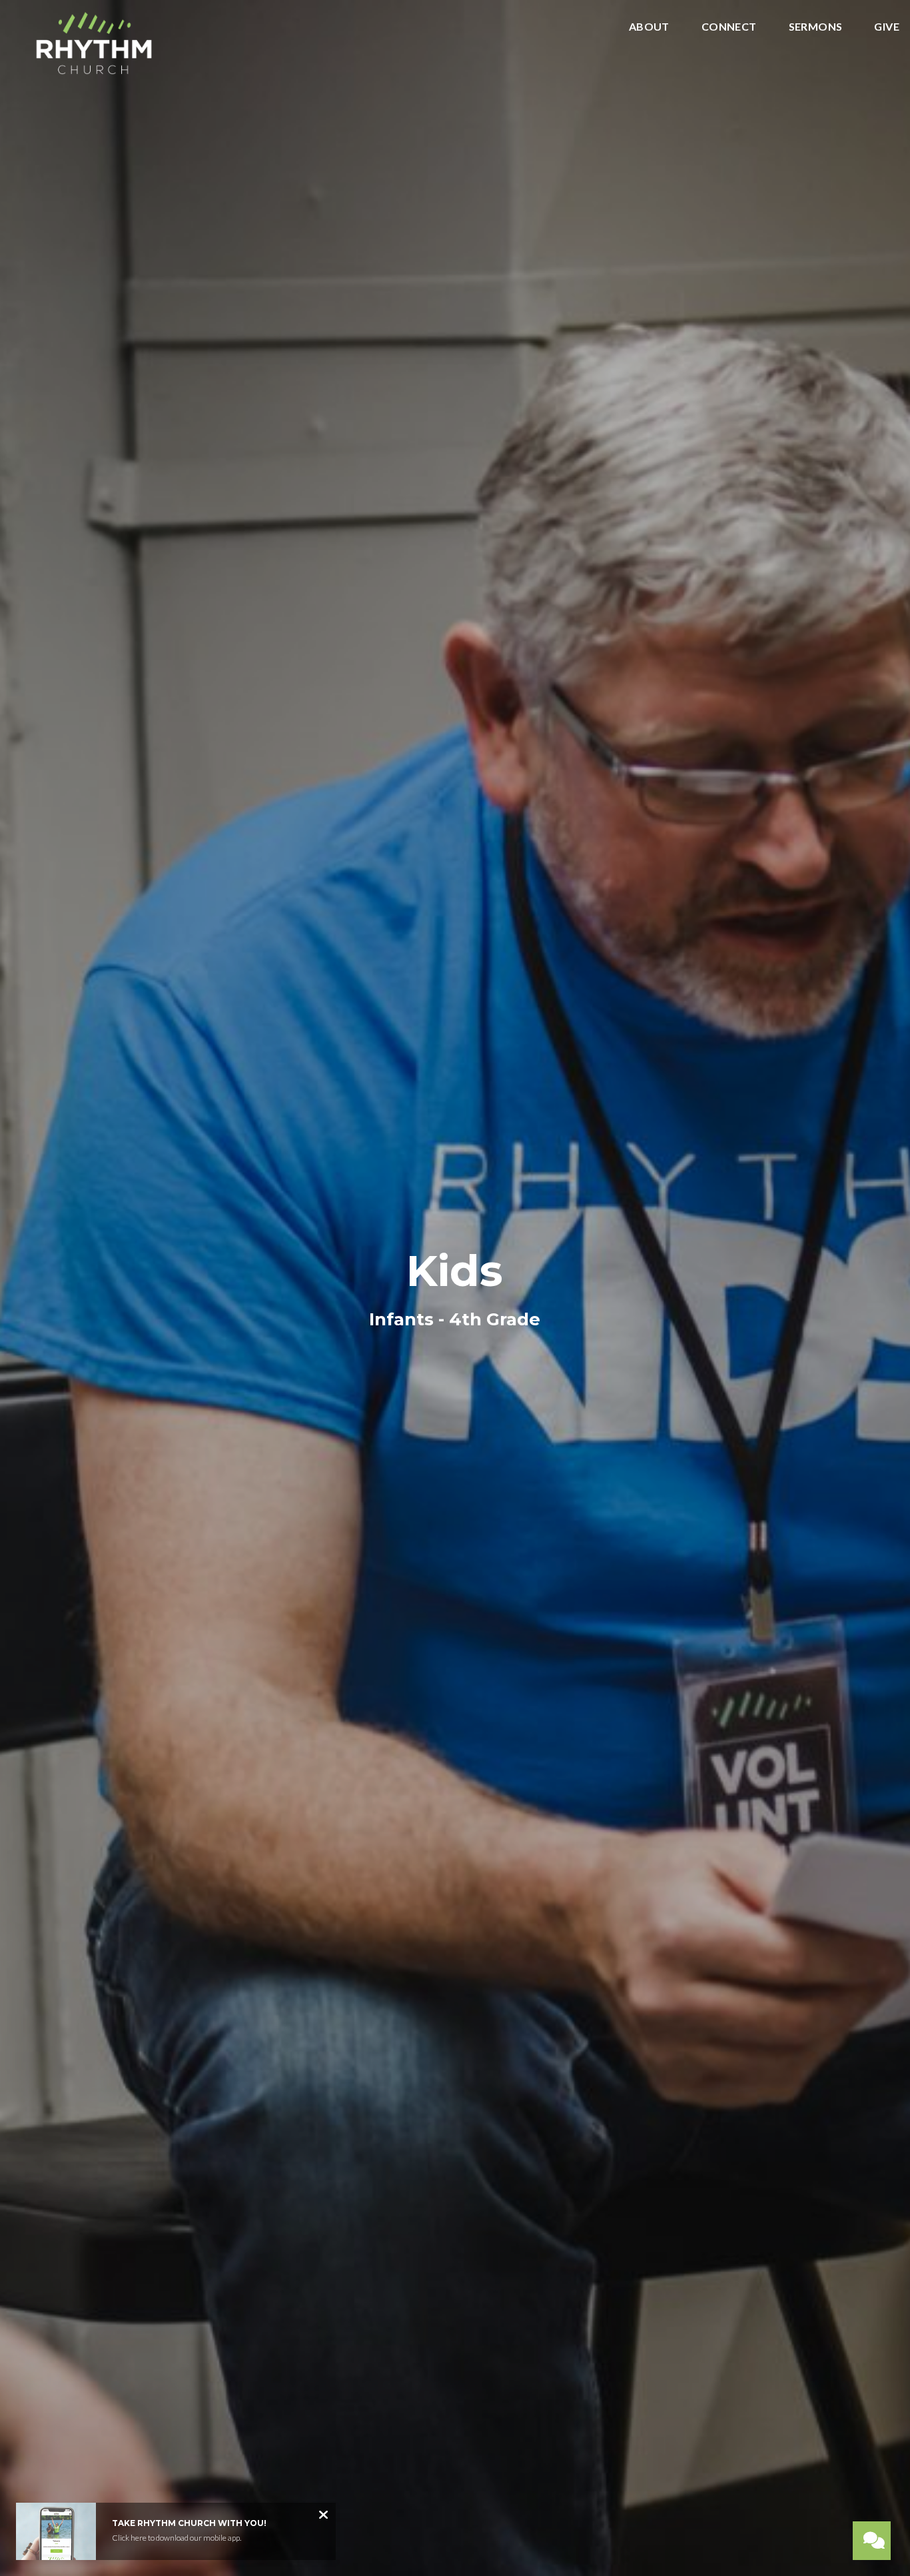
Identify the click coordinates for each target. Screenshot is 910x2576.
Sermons (816, 27)
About (649, 27)
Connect (729, 27)
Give (887, 27)
